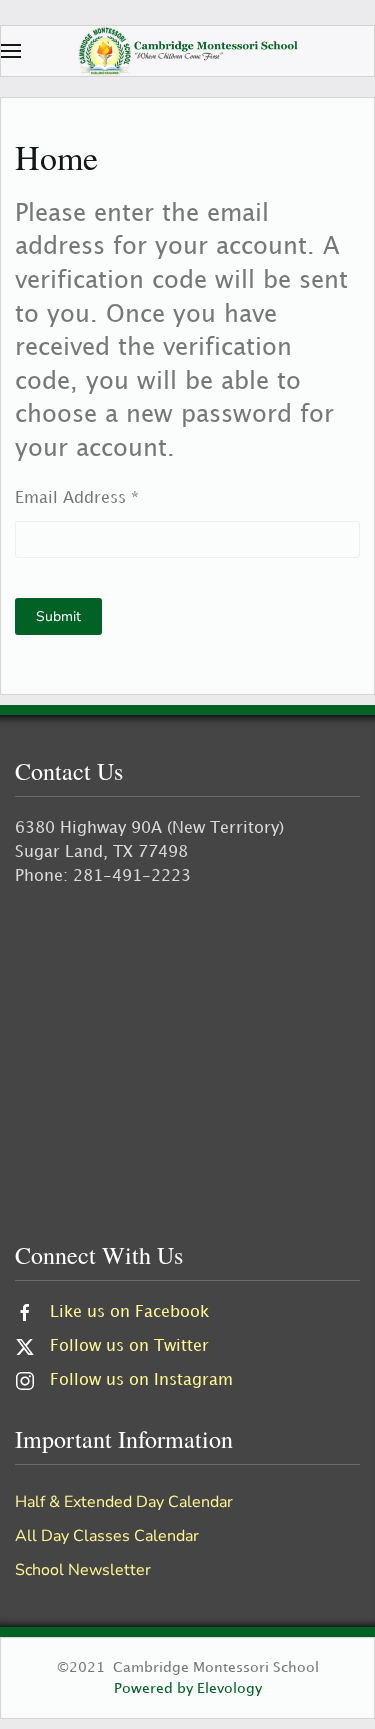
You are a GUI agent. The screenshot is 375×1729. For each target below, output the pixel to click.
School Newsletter (83, 1570)
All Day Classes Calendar (107, 1536)
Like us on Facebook (129, 1312)
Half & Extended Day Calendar (124, 1502)
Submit (58, 616)
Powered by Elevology (188, 1688)
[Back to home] (188, 51)
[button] (11, 51)
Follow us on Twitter (129, 1346)
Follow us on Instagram (141, 1380)
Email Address (77, 498)
